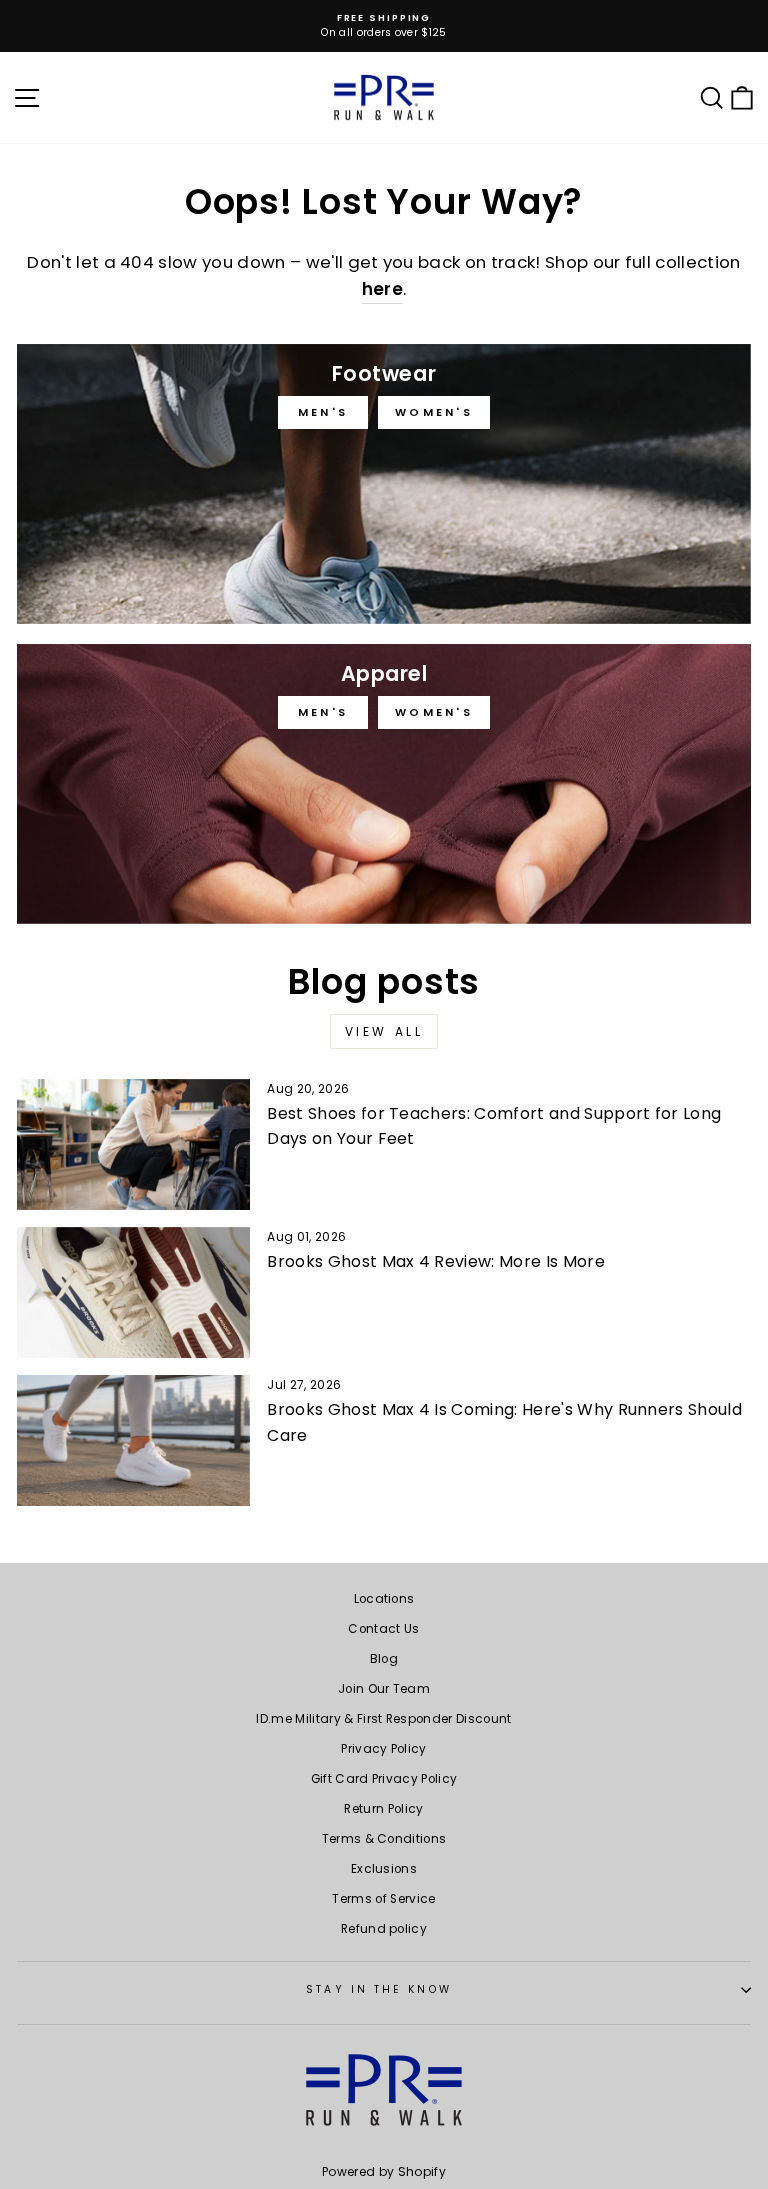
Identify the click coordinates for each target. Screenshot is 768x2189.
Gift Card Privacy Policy (384, 1779)
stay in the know (378, 1989)
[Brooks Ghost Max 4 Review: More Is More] (133, 1292)
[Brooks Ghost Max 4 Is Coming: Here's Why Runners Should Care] (133, 1440)
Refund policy (384, 1929)
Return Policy (383, 1809)
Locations (384, 1599)
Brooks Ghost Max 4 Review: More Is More (436, 1261)
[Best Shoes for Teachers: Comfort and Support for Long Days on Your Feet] (133, 1144)
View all (384, 1031)
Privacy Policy (384, 1749)
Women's (434, 412)
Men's (323, 412)
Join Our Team (384, 1689)
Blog (384, 1659)
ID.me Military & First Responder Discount (383, 1719)
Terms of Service (383, 1899)
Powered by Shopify (384, 2171)
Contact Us (383, 1629)
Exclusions (384, 1869)
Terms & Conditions (384, 1839)
